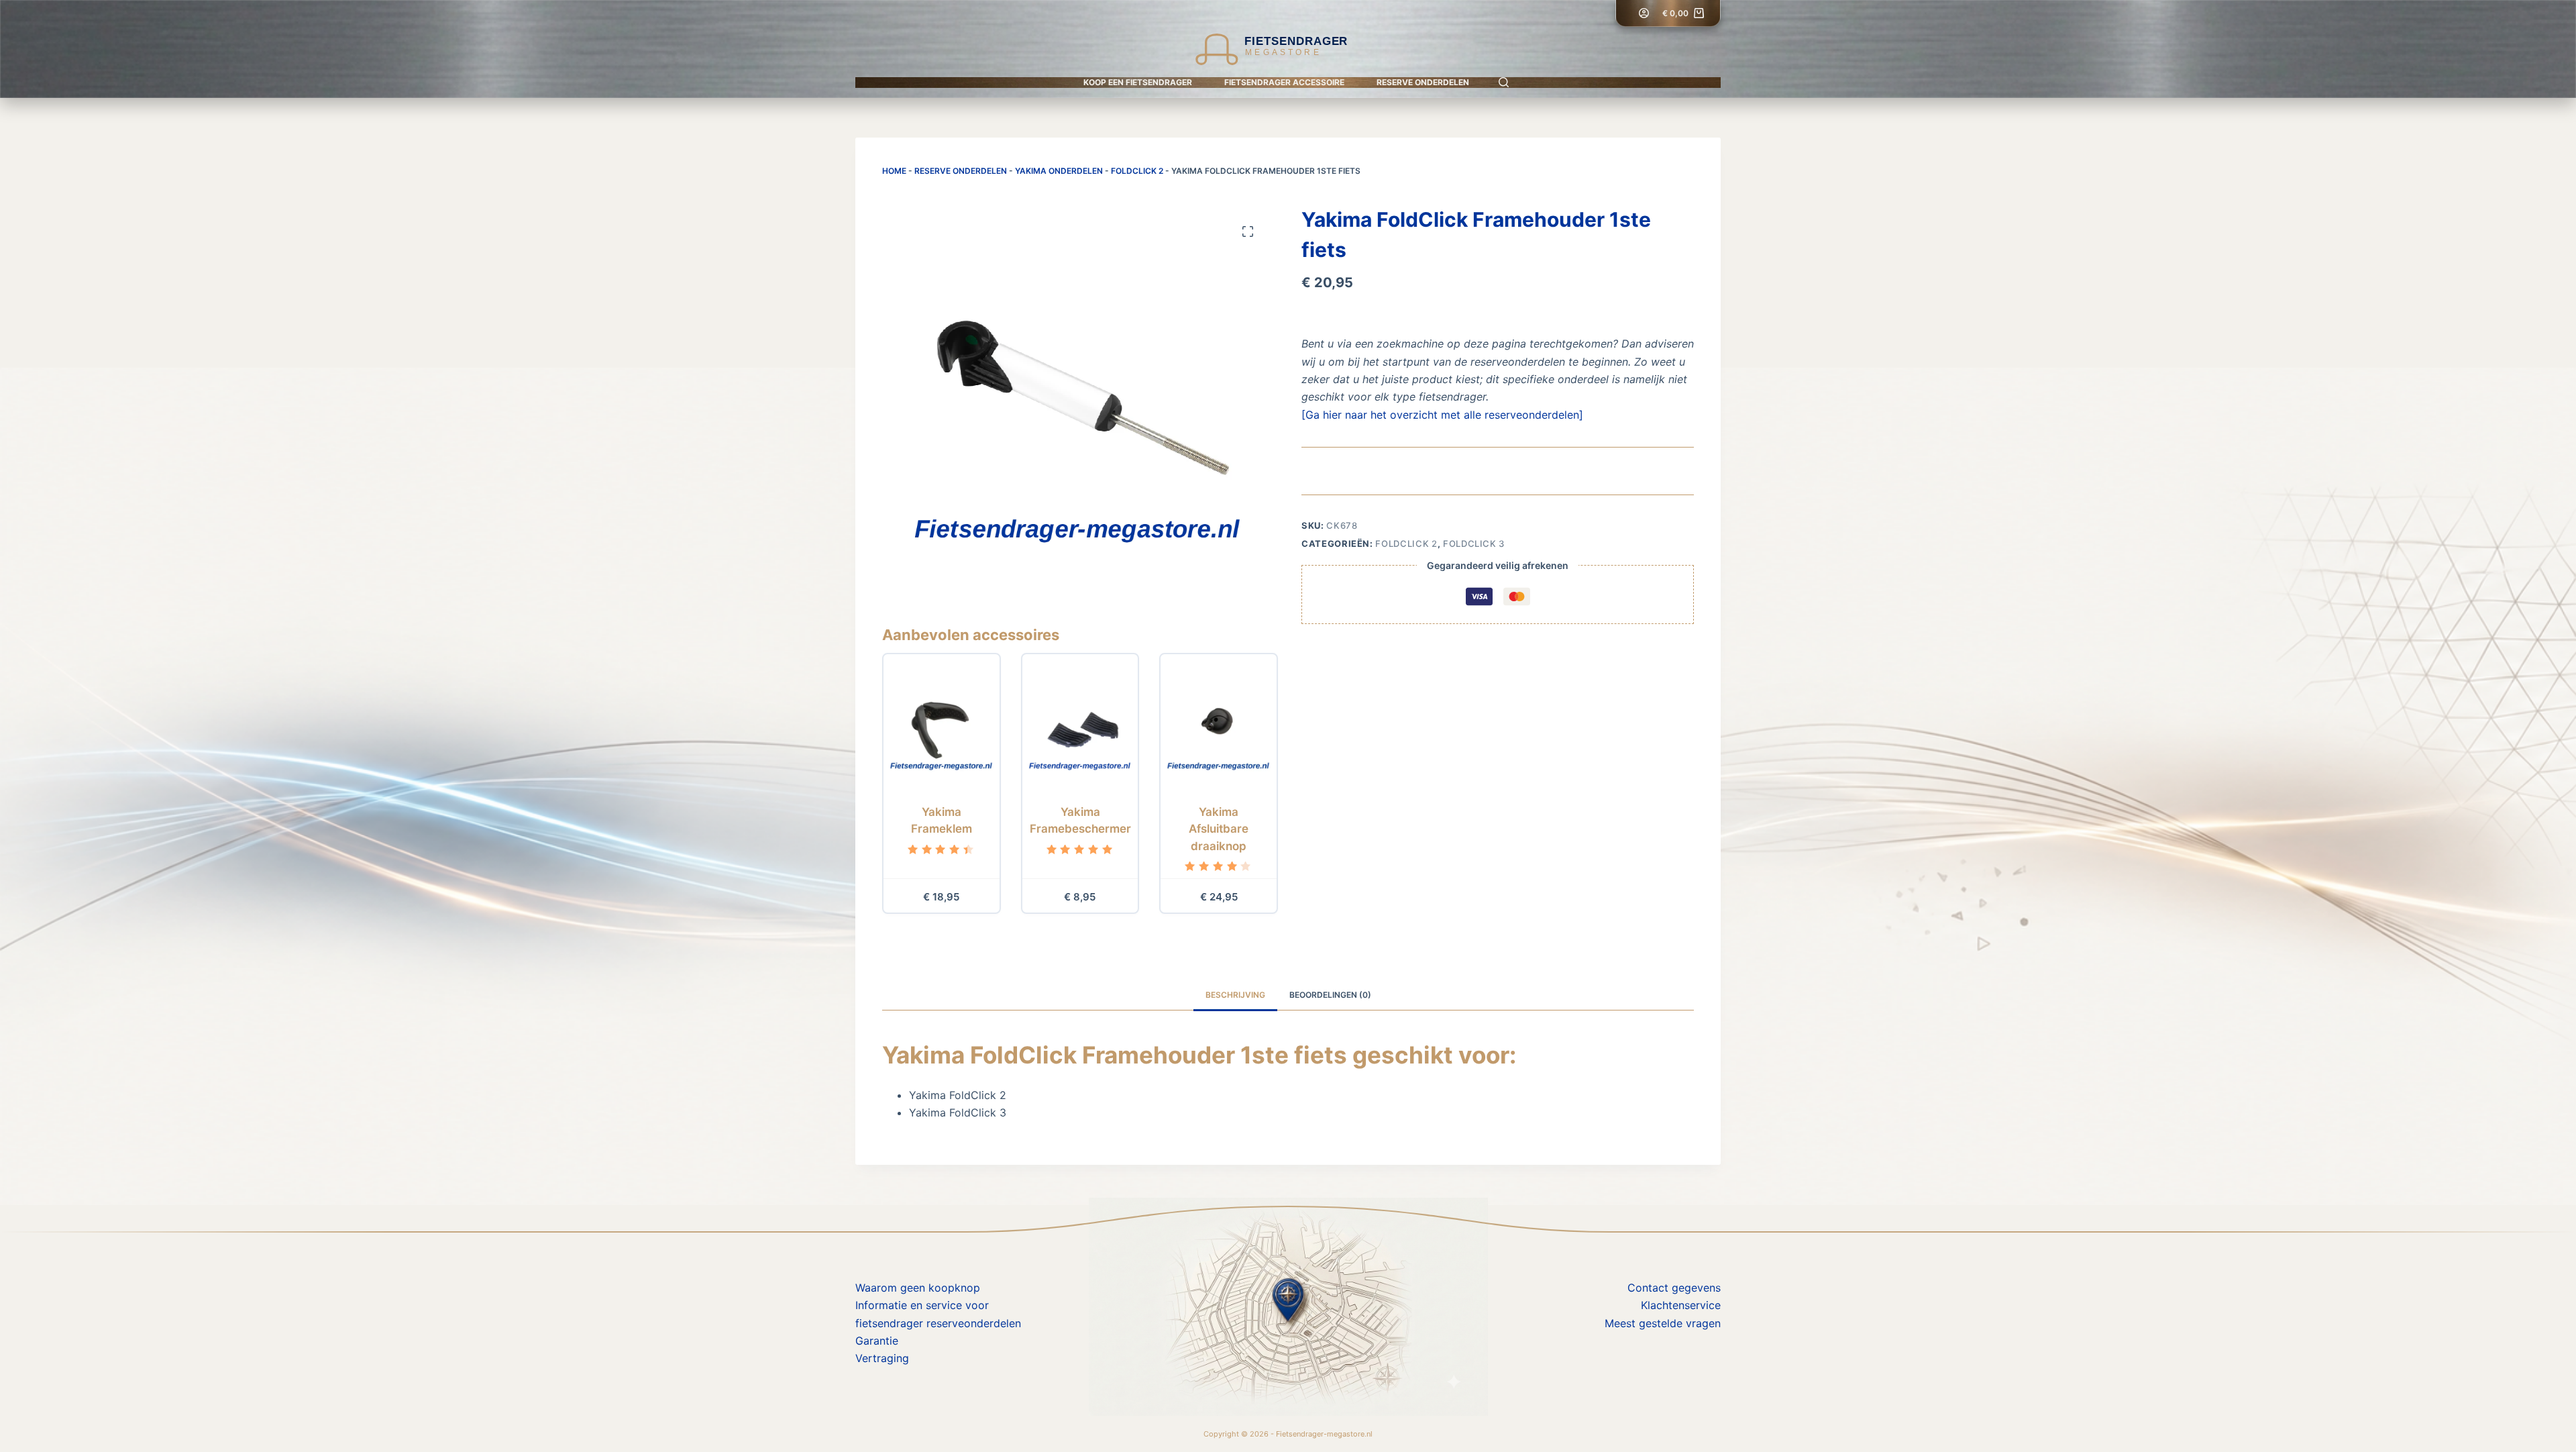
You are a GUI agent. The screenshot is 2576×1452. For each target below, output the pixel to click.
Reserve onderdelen (1423, 82)
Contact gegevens (1674, 1288)
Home (894, 171)
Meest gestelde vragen (1663, 1323)
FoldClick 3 (1474, 543)
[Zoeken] (1504, 82)
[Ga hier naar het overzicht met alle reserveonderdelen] (1442, 415)
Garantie (877, 1341)
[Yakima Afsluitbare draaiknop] (1219, 726)
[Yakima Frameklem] (942, 726)
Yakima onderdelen (1059, 171)
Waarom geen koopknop (918, 1288)
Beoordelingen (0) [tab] (1330, 995)
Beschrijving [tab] (1235, 995)
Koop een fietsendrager (1138, 82)
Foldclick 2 (1137, 171)
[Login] (1644, 13)
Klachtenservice (1681, 1305)
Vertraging (882, 1358)
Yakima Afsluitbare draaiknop (1219, 829)
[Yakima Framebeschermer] (1080, 726)
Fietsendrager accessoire (1284, 82)
